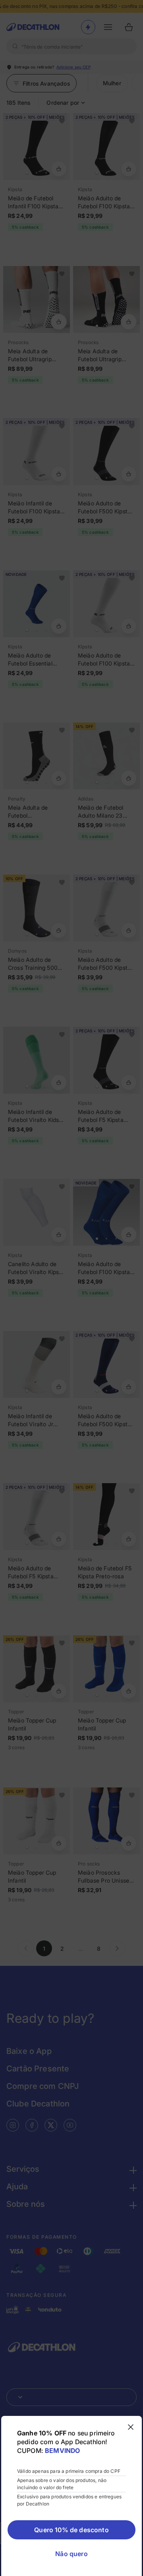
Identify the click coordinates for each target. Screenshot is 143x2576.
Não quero (71, 2554)
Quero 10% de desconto (71, 2530)
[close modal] (131, 2427)
